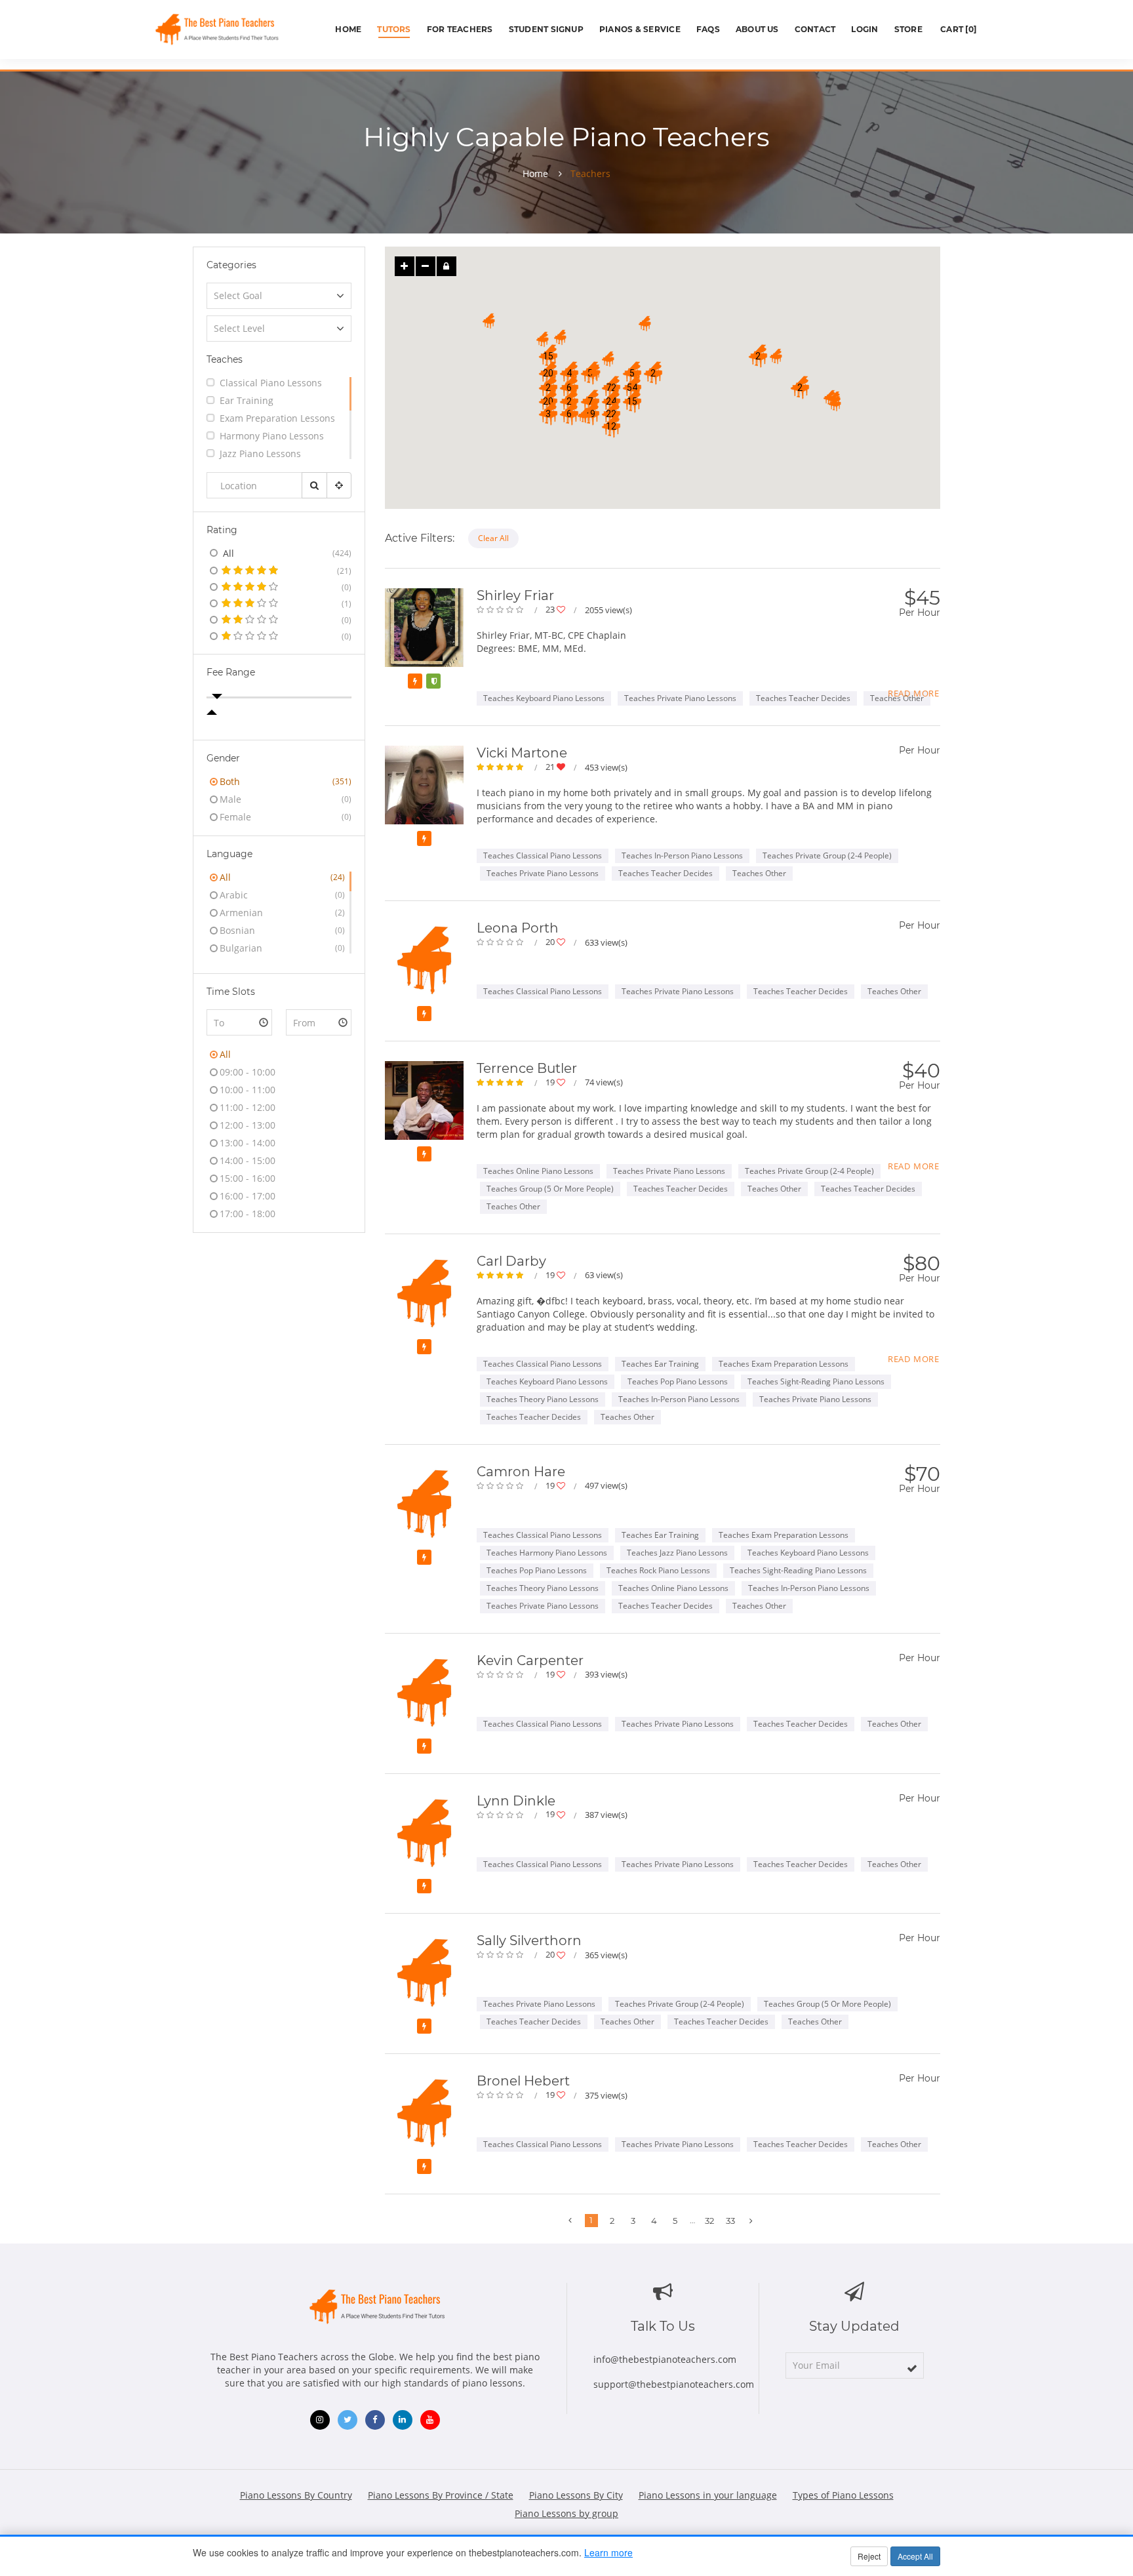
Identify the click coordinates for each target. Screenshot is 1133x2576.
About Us (757, 29)
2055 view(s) (608, 610)
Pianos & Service (640, 29)
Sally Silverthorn (529, 1941)
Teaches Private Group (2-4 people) (827, 855)
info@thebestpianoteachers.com (665, 2359)
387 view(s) (606, 1815)
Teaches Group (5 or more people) (550, 1189)
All (225, 1054)
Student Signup (546, 29)
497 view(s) (606, 1485)
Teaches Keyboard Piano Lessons (544, 698)
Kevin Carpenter (530, 1660)
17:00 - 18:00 (248, 1214)
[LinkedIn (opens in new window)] (403, 2420)
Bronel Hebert (523, 2081)
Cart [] (957, 29)
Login (865, 29)
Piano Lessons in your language (708, 2495)
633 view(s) (606, 942)
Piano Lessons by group (566, 2513)
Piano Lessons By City (576, 2495)
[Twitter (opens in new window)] (348, 2420)
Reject (869, 2556)
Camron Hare (521, 1472)
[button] (611, 388)
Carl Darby (511, 1261)
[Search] (314, 485)
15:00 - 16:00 (248, 1178)
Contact (815, 29)
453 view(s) (606, 767)
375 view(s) (606, 2095)
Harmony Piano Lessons (272, 436)
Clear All (493, 538)
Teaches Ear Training (660, 1364)
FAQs (708, 29)
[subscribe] (912, 2368)
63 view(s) (604, 1275)
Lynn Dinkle (516, 1801)
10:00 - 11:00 (248, 1090)
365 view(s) (606, 1955)
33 (730, 2221)
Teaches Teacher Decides (803, 698)
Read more (914, 693)
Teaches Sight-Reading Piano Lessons (816, 1381)
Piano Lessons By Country (296, 2495)
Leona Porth (518, 928)
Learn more (608, 2552)
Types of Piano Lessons (843, 2495)
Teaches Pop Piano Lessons (678, 1381)
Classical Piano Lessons (271, 383)
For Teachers (460, 29)
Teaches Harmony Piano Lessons (547, 1553)
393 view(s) (606, 1674)
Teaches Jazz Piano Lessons (677, 1553)
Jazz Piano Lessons (260, 453)
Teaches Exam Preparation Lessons (784, 1364)
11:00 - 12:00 (248, 1107)
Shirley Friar (515, 595)
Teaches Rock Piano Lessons (658, 1570)
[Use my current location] (339, 485)
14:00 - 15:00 (248, 1160)
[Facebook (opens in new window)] (375, 2420)
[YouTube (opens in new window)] (430, 2420)
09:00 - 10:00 (248, 1072)
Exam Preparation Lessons (277, 418)
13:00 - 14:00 (248, 1143)
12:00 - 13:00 (248, 1125)
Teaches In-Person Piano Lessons (682, 855)
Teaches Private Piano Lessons (680, 698)
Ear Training (247, 400)
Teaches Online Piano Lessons (538, 1171)
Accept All (915, 2556)
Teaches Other (759, 873)
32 (709, 2221)
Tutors (394, 29)
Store (908, 29)
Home (348, 29)
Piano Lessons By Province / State (441, 2495)
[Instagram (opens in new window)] (320, 2420)
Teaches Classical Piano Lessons (543, 855)
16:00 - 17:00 (248, 1196)
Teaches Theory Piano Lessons (543, 1399)
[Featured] (415, 681)
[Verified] (433, 681)
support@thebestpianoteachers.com (674, 2384)
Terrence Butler (527, 1068)
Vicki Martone (522, 753)
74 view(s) (604, 1082)
